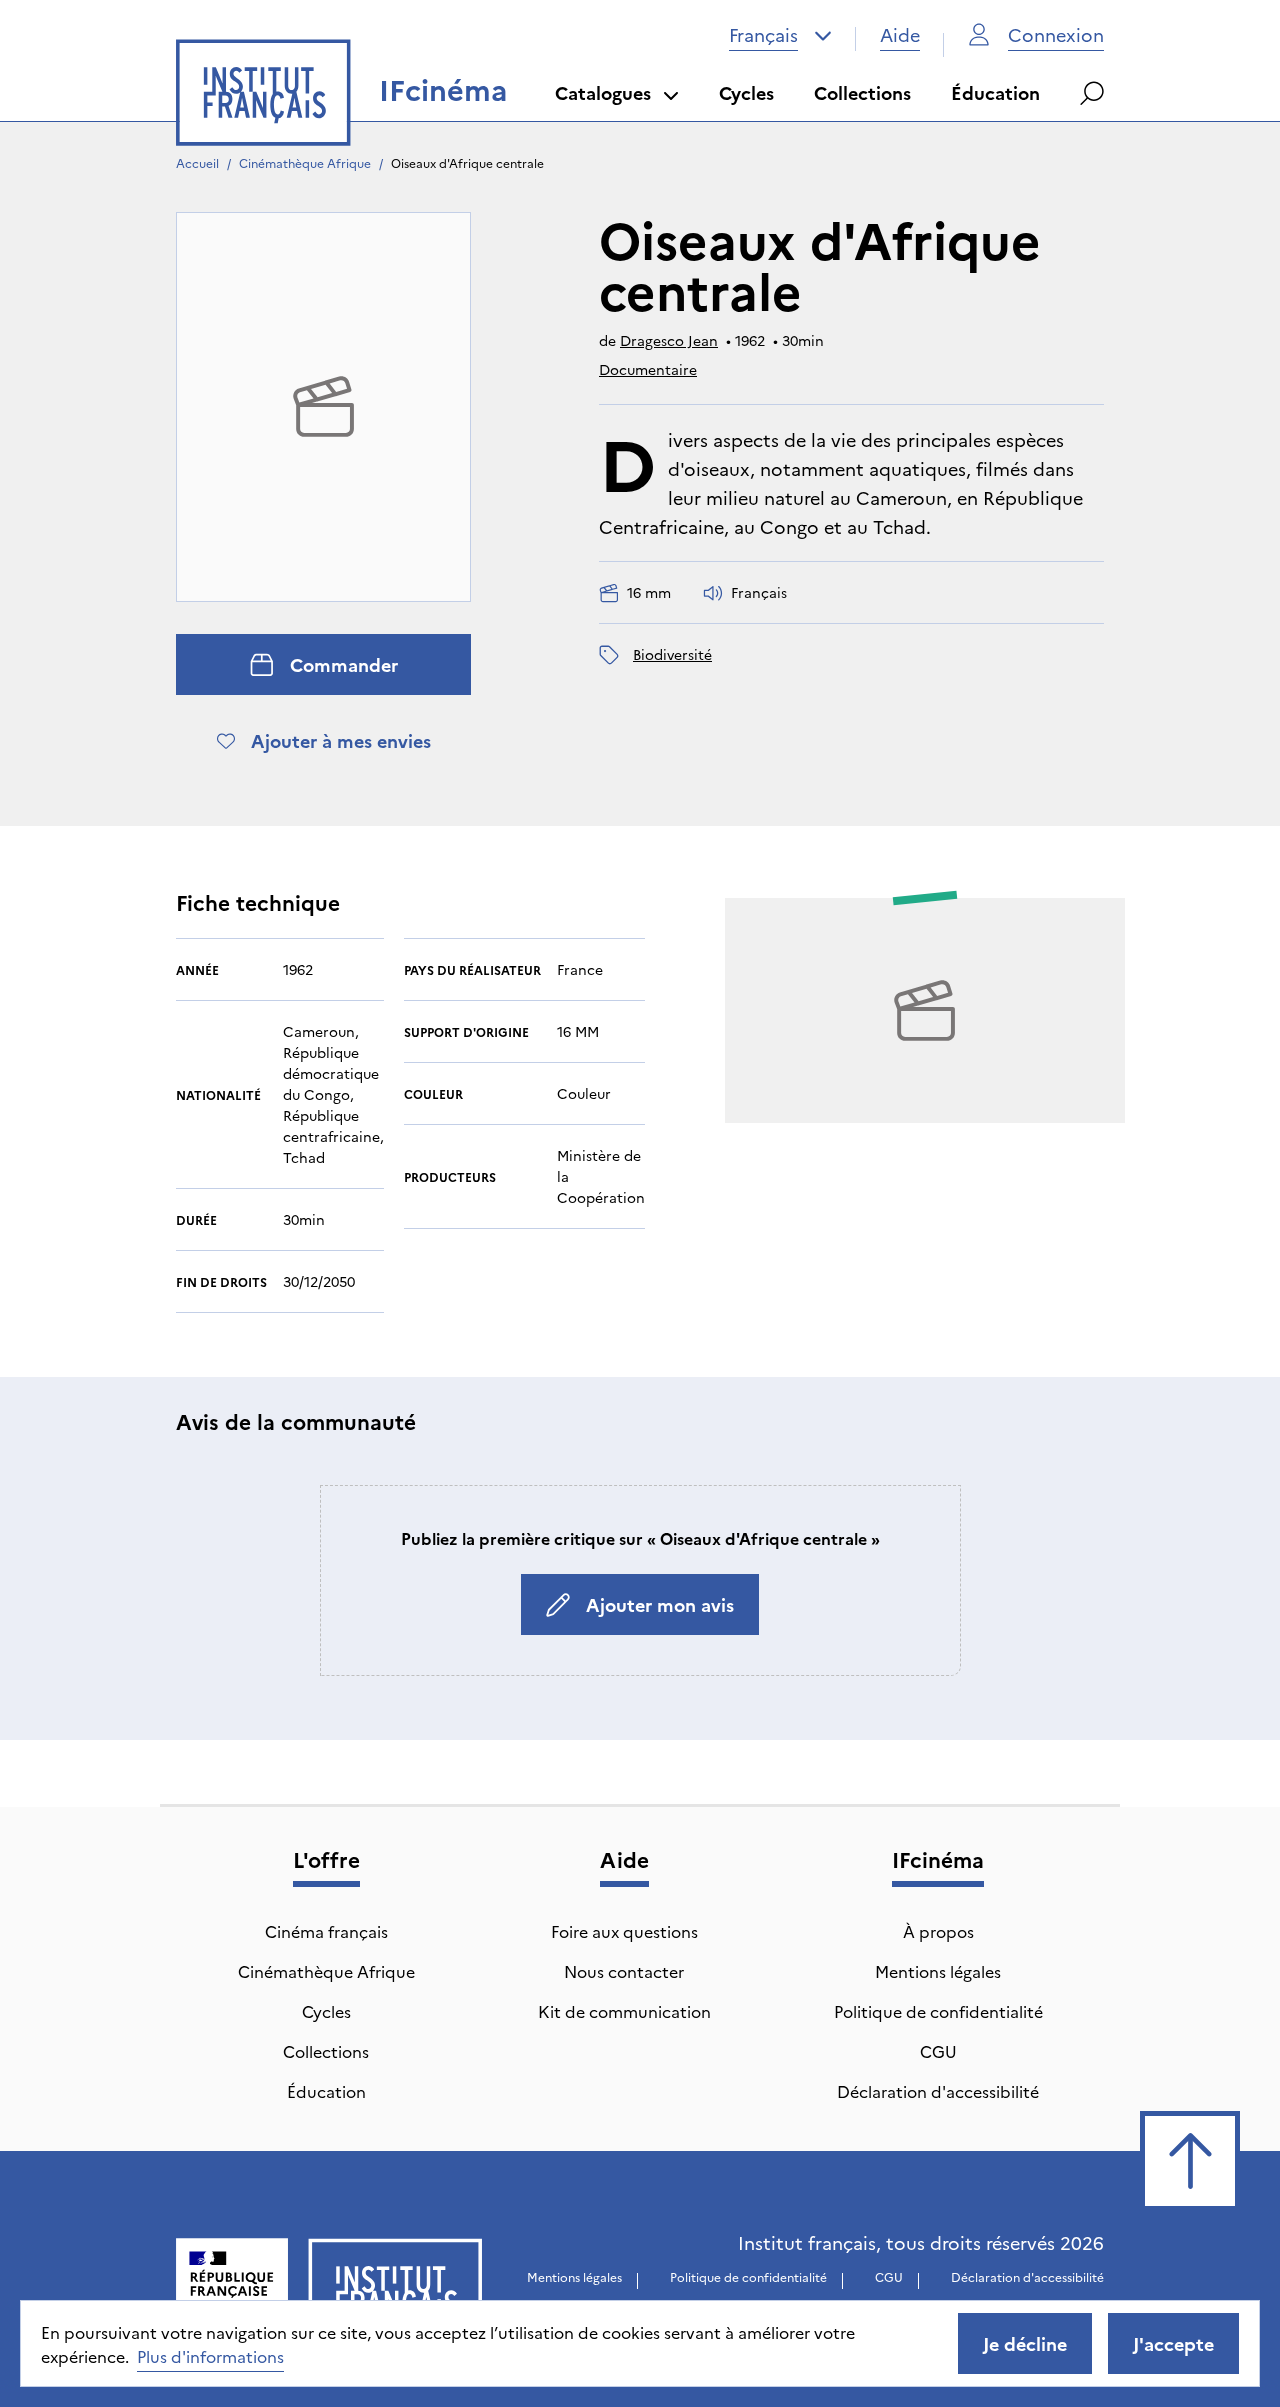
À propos (938, 1931)
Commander (344, 664)
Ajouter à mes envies (341, 740)
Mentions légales (938, 1971)
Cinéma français (326, 1931)
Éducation (995, 92)
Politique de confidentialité (938, 2011)
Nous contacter (624, 1971)
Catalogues (603, 92)
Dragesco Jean (669, 340)
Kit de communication (624, 2011)
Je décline (1025, 2343)
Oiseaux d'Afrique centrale (467, 162)
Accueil (197, 162)
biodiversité (672, 654)
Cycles (746, 92)
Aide (900, 34)
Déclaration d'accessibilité (938, 2091)
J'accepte (1173, 2343)
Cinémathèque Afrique (305, 162)
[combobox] (780, 35)
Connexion (1056, 34)
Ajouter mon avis (660, 1604)
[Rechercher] (1092, 93)
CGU (938, 2051)
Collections (862, 92)
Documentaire (648, 369)
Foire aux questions (624, 1931)
